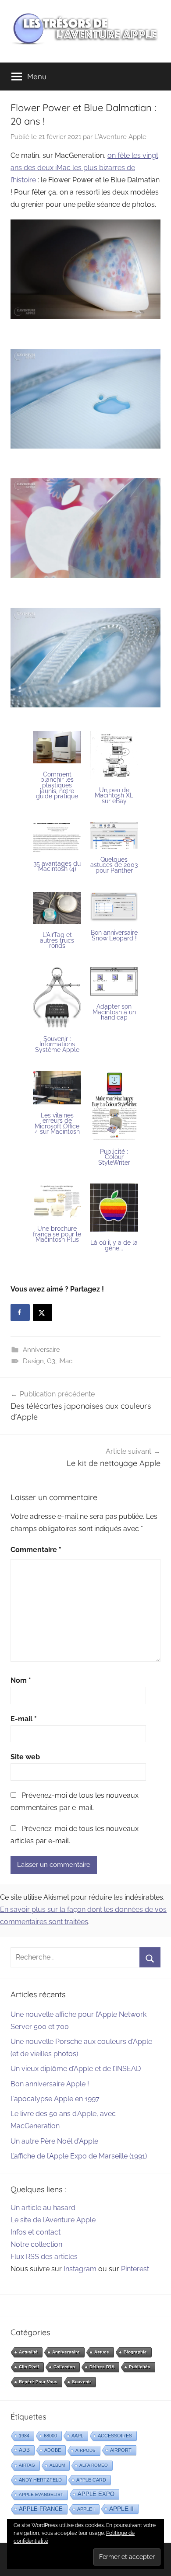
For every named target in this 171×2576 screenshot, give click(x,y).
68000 (50, 2436)
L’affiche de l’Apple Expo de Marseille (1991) (79, 2156)
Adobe (53, 2450)
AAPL (77, 2436)
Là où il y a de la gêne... (114, 1245)
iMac (65, 1361)
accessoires (115, 2436)
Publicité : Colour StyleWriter (114, 1157)
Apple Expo (96, 2494)
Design (33, 1361)
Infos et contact (36, 2232)
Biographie (135, 2352)
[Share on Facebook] (20, 1312)
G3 (51, 1361)
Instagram (80, 2269)
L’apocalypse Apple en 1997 (55, 2099)
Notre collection (36, 2244)
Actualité (28, 2352)
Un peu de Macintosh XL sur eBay (114, 795)
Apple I (86, 2509)
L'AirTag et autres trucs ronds (57, 940)
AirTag (27, 2465)
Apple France (41, 2509)
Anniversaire (41, 1350)
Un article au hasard (43, 2208)
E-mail (24, 1719)
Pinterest (135, 2269)
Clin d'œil (29, 2367)
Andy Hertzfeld (40, 2480)
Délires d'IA (102, 2367)
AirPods (85, 2450)
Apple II (121, 2509)
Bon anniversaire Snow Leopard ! (114, 935)
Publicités (140, 2367)
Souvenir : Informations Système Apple (57, 1044)
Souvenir (82, 2382)
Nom (21, 1680)
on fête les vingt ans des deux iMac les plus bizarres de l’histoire (84, 168)
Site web (25, 1757)
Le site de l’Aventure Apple (53, 2220)
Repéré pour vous (38, 2382)
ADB (24, 2450)
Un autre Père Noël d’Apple (54, 2141)
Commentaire (36, 1550)
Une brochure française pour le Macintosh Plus (57, 1234)
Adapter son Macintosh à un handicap (114, 1012)
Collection (64, 2367)
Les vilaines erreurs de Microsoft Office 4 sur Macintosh (57, 1124)
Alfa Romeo (94, 2465)
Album (57, 2465)
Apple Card (91, 2480)
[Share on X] (43, 1312)
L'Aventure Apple (120, 137)
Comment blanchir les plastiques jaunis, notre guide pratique (57, 785)
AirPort (121, 2450)
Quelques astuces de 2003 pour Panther (114, 865)
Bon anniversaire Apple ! (50, 2084)
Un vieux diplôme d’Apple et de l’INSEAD (76, 2069)
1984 (24, 2436)
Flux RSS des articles (44, 2257)
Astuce (102, 2352)
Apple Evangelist (41, 2494)
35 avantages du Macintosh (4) (57, 866)
